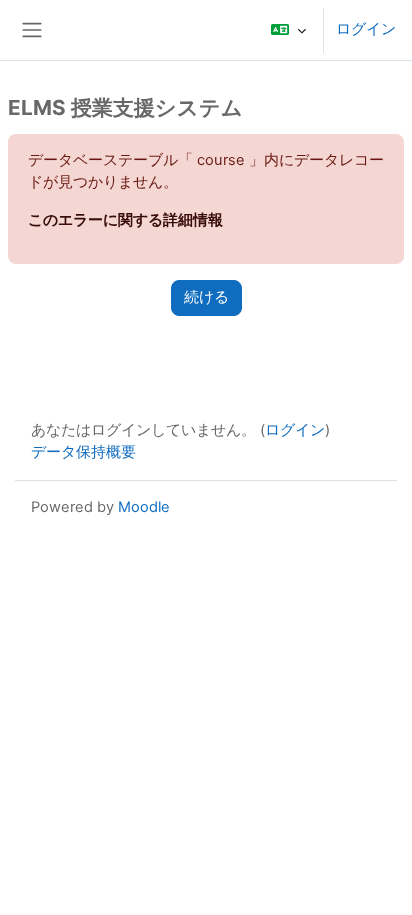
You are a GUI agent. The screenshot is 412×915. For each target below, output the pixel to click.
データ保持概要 (83, 452)
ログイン (366, 29)
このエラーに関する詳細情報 (125, 220)
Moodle (144, 507)
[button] (288, 30)
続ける (206, 297)
